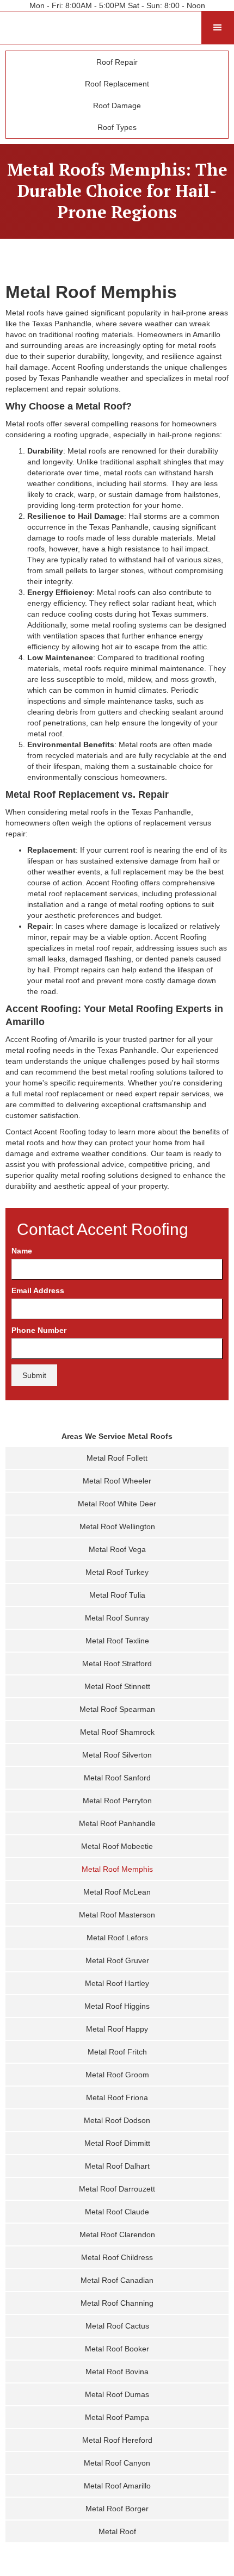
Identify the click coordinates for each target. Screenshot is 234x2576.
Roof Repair (117, 62)
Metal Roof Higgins (117, 2006)
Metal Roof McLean (117, 1892)
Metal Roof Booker (117, 2349)
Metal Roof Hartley (117, 1983)
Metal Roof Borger (117, 2509)
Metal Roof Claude (117, 2212)
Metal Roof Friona (117, 2097)
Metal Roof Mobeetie (117, 1846)
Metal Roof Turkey (117, 1572)
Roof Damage (117, 105)
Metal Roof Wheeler (117, 1481)
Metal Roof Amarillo (117, 2486)
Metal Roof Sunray (117, 1618)
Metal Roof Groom (117, 2075)
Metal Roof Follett (117, 1458)
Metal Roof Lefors (117, 1938)
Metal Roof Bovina (117, 2372)
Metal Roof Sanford (117, 1778)
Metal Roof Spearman (117, 1709)
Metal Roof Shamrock (117, 1732)
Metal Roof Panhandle (117, 1823)
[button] (218, 28)
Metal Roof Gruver (117, 1960)
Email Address (38, 1290)
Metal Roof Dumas (117, 2394)
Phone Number (39, 1330)
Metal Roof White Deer (117, 1504)
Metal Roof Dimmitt (117, 2143)
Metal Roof (117, 2531)
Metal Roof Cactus (117, 2326)
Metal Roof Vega (117, 1549)
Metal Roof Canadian (117, 2280)
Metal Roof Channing (117, 2303)
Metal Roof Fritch (117, 2052)
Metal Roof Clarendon (117, 2234)
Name (22, 1251)
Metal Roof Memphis (117, 1869)
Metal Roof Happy (117, 2029)
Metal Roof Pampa (117, 2417)
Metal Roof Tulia (117, 1595)
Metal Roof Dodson (117, 2120)
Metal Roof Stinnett (117, 1686)
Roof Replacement (117, 84)
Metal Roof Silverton (117, 1755)
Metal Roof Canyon (117, 2463)
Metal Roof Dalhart (117, 2166)
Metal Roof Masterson (117, 1915)
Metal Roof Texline (117, 1641)
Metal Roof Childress (117, 2257)
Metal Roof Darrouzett (117, 2189)
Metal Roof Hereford (117, 2440)
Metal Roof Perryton (117, 1801)
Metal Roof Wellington (117, 1526)
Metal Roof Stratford (117, 1663)
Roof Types (117, 127)
